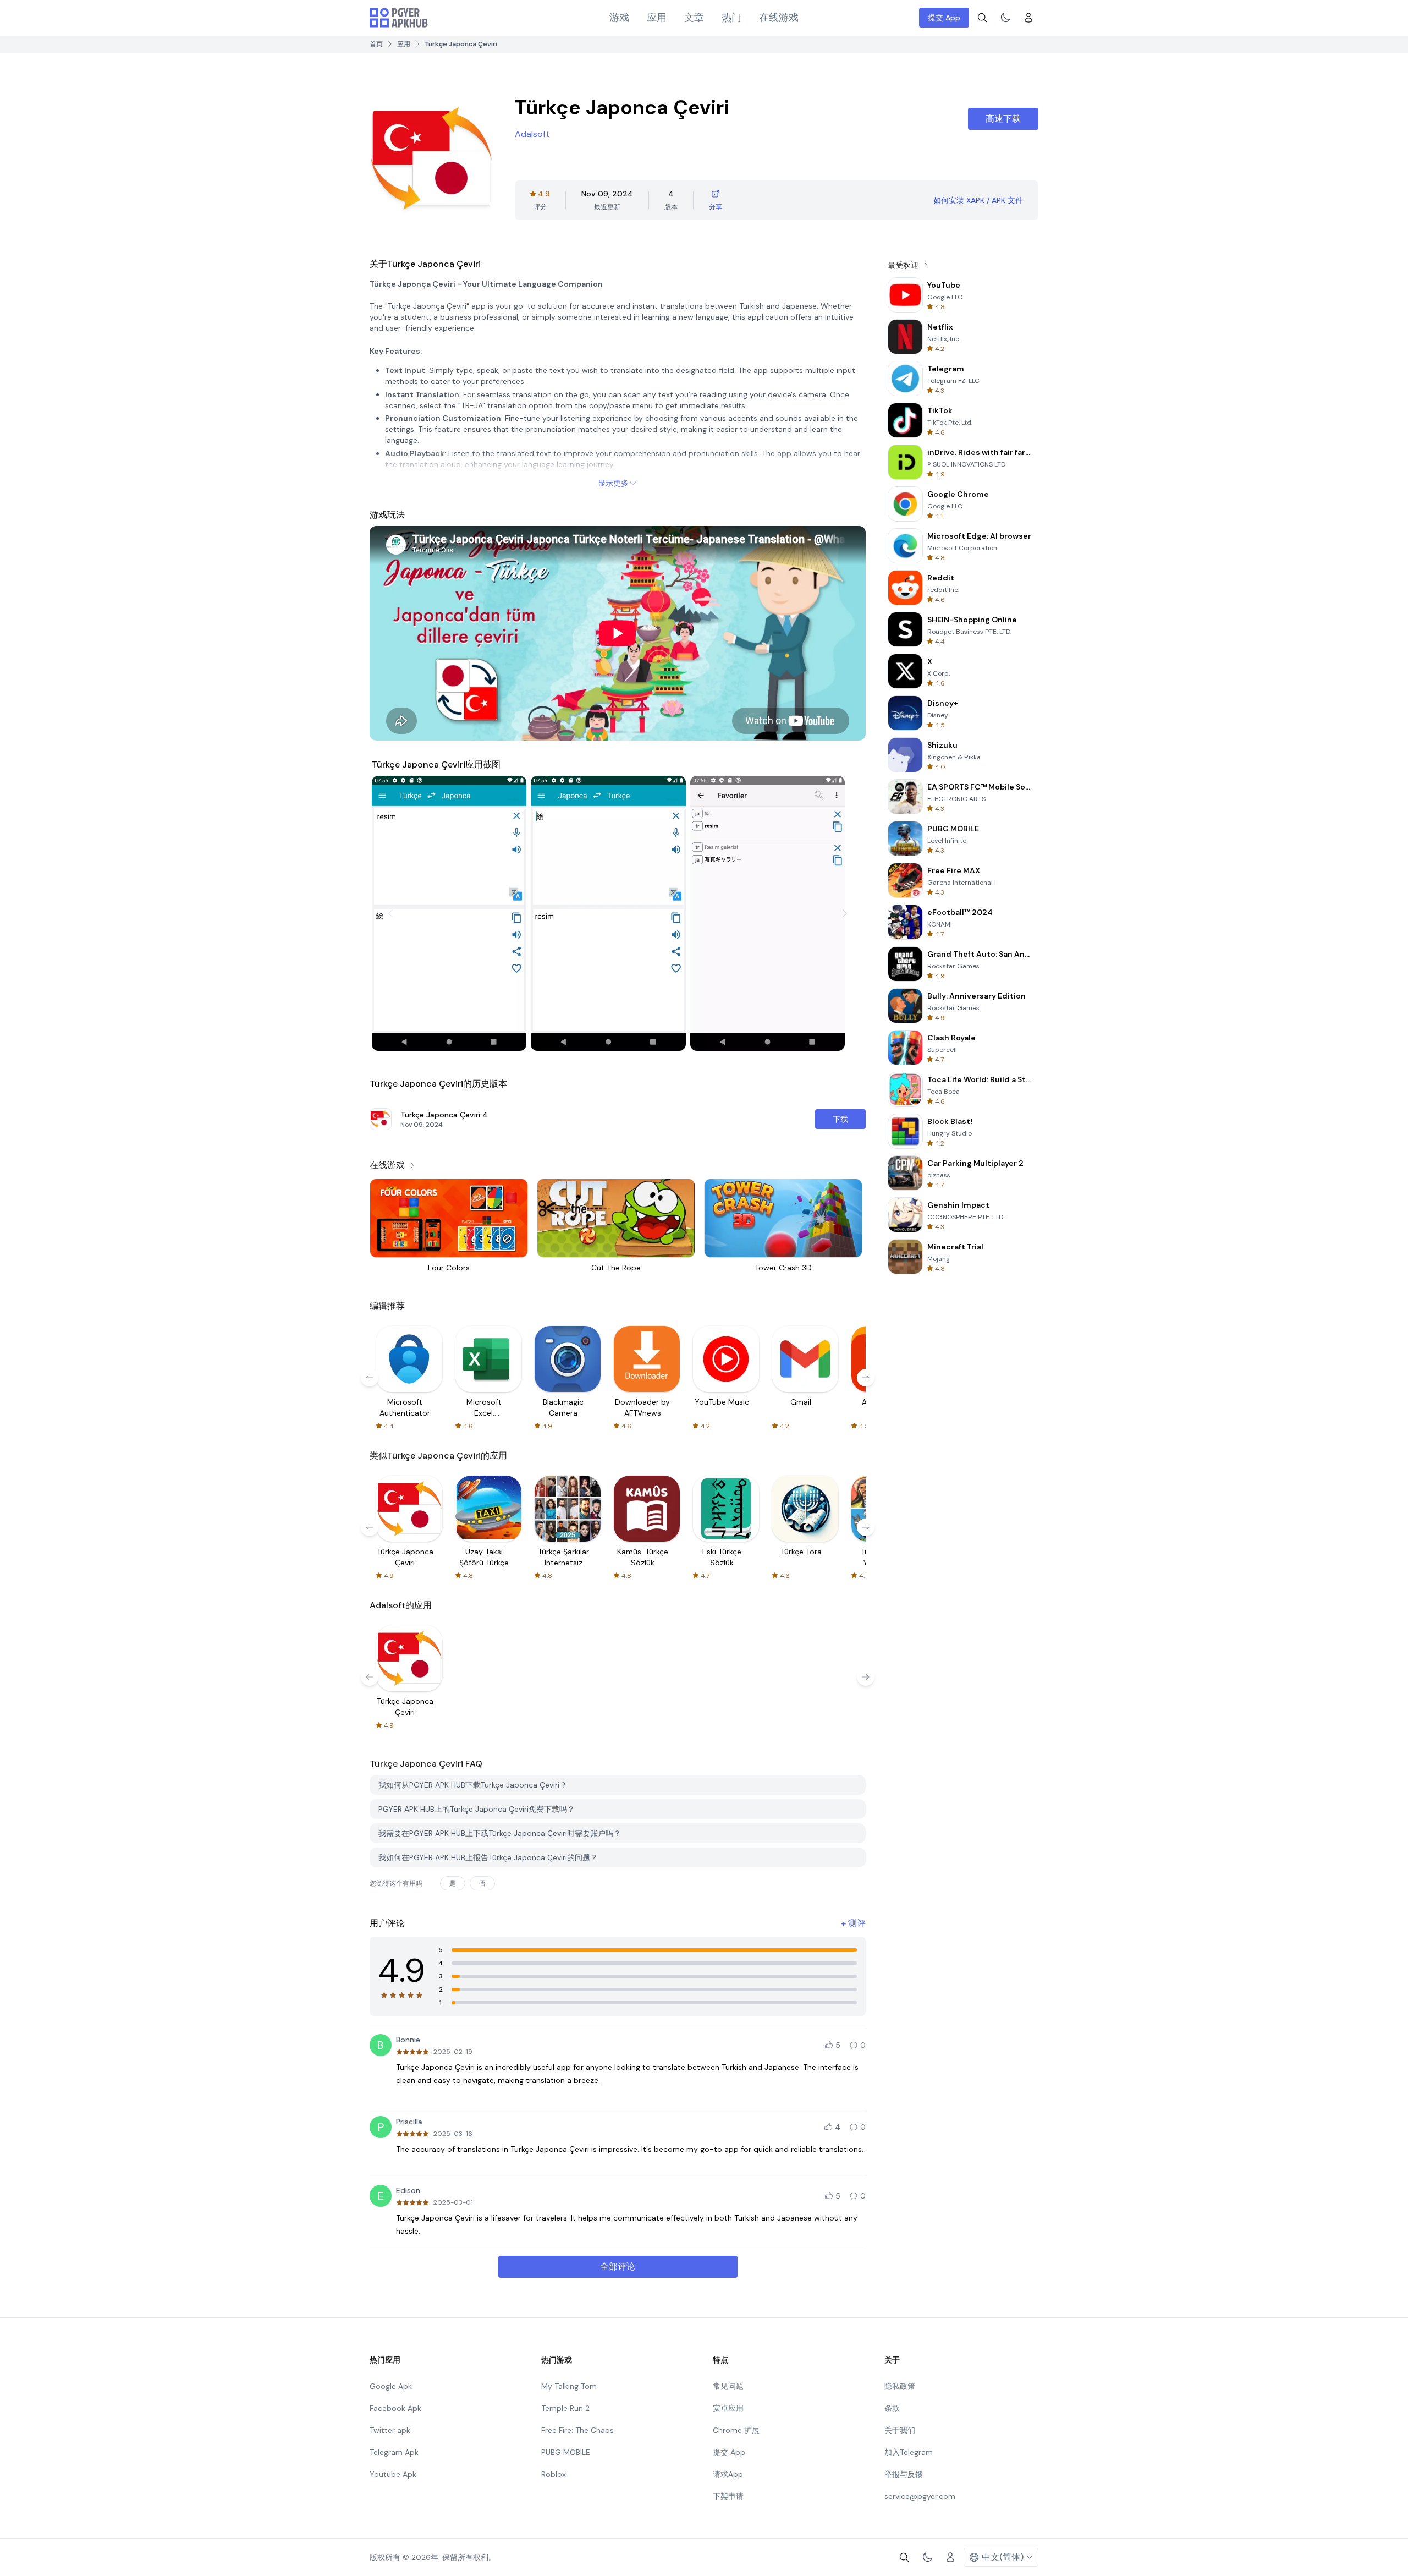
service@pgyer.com (920, 2496)
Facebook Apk (395, 2408)
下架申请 (728, 2496)
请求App (728, 2474)
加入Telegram (909, 2452)
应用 (657, 18)
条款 (892, 2408)
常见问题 (728, 2386)
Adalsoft (532, 134)
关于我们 (900, 2430)
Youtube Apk (393, 2474)
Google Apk (391, 2386)
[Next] (845, 913)
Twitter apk (390, 2430)
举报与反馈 (904, 2474)
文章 (694, 18)
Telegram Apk (394, 2452)
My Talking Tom (569, 2386)
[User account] (1028, 18)
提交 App (944, 18)
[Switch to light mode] (1005, 18)
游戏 (619, 18)
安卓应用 (728, 2408)
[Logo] (399, 18)
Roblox (554, 2474)
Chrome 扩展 (736, 2430)
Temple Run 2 (565, 2408)
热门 (732, 18)
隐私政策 (900, 2386)
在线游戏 (779, 18)
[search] (982, 18)
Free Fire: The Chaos (577, 2430)
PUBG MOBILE (566, 2452)
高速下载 (1003, 119)
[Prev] (391, 913)
